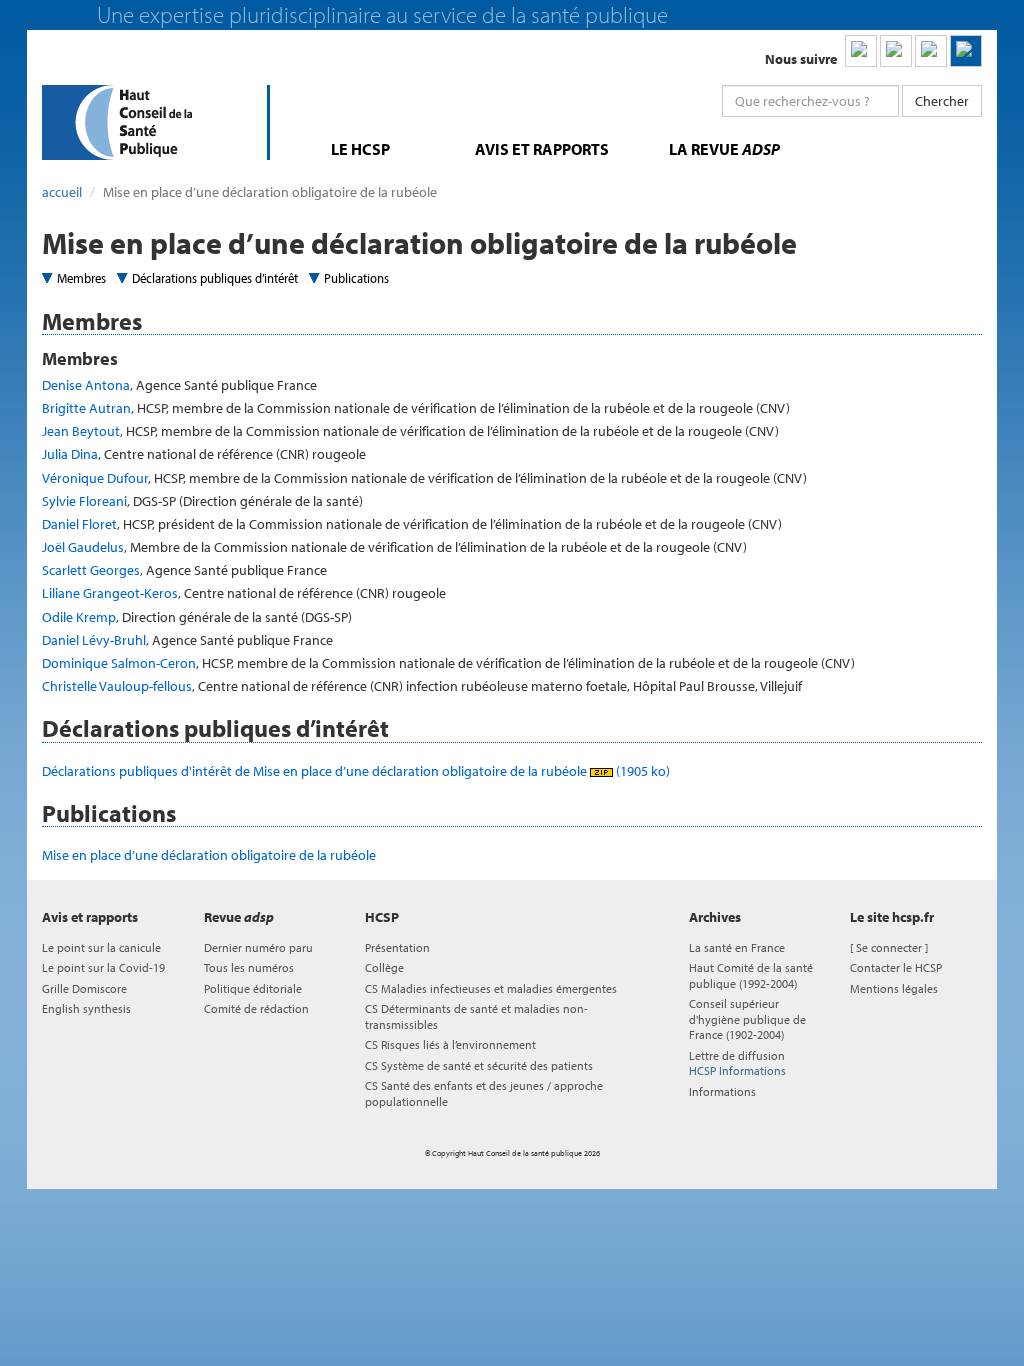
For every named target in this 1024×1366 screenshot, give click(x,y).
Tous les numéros (249, 967)
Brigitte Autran (86, 408)
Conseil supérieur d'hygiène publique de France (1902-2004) (747, 1019)
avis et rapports (542, 149)
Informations (722, 1091)
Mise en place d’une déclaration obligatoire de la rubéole (209, 855)
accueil (62, 192)
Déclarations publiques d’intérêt (215, 278)
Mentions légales (894, 988)
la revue (724, 149)
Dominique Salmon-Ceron (119, 663)
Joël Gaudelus (83, 547)
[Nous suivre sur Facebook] (931, 51)
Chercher (942, 101)
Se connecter (889, 947)
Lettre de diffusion (737, 1063)
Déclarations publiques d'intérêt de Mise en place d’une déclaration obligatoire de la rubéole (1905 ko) (356, 771)
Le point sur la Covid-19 (103, 967)
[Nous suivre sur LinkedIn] (861, 51)
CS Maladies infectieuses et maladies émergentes (491, 988)
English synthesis (86, 1008)
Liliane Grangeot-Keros (110, 593)
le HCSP (360, 149)
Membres (81, 278)
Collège (384, 967)
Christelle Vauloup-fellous (117, 686)
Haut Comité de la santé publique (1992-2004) (751, 975)
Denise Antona (86, 385)
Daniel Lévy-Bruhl (94, 640)
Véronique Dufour (95, 478)
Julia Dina (70, 454)
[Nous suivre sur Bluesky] (896, 51)
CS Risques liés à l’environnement (450, 1044)
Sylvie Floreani (84, 501)
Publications (356, 278)
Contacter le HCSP (896, 967)
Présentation (397, 947)
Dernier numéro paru (258, 947)
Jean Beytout (81, 431)
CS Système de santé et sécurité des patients (479, 1065)
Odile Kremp (79, 617)
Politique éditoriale (253, 988)
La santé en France (737, 947)
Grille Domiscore (84, 988)
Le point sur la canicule (101, 947)
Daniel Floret (79, 524)
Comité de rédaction (256, 1008)
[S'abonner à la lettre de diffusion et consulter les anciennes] (966, 51)
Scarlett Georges (91, 570)
